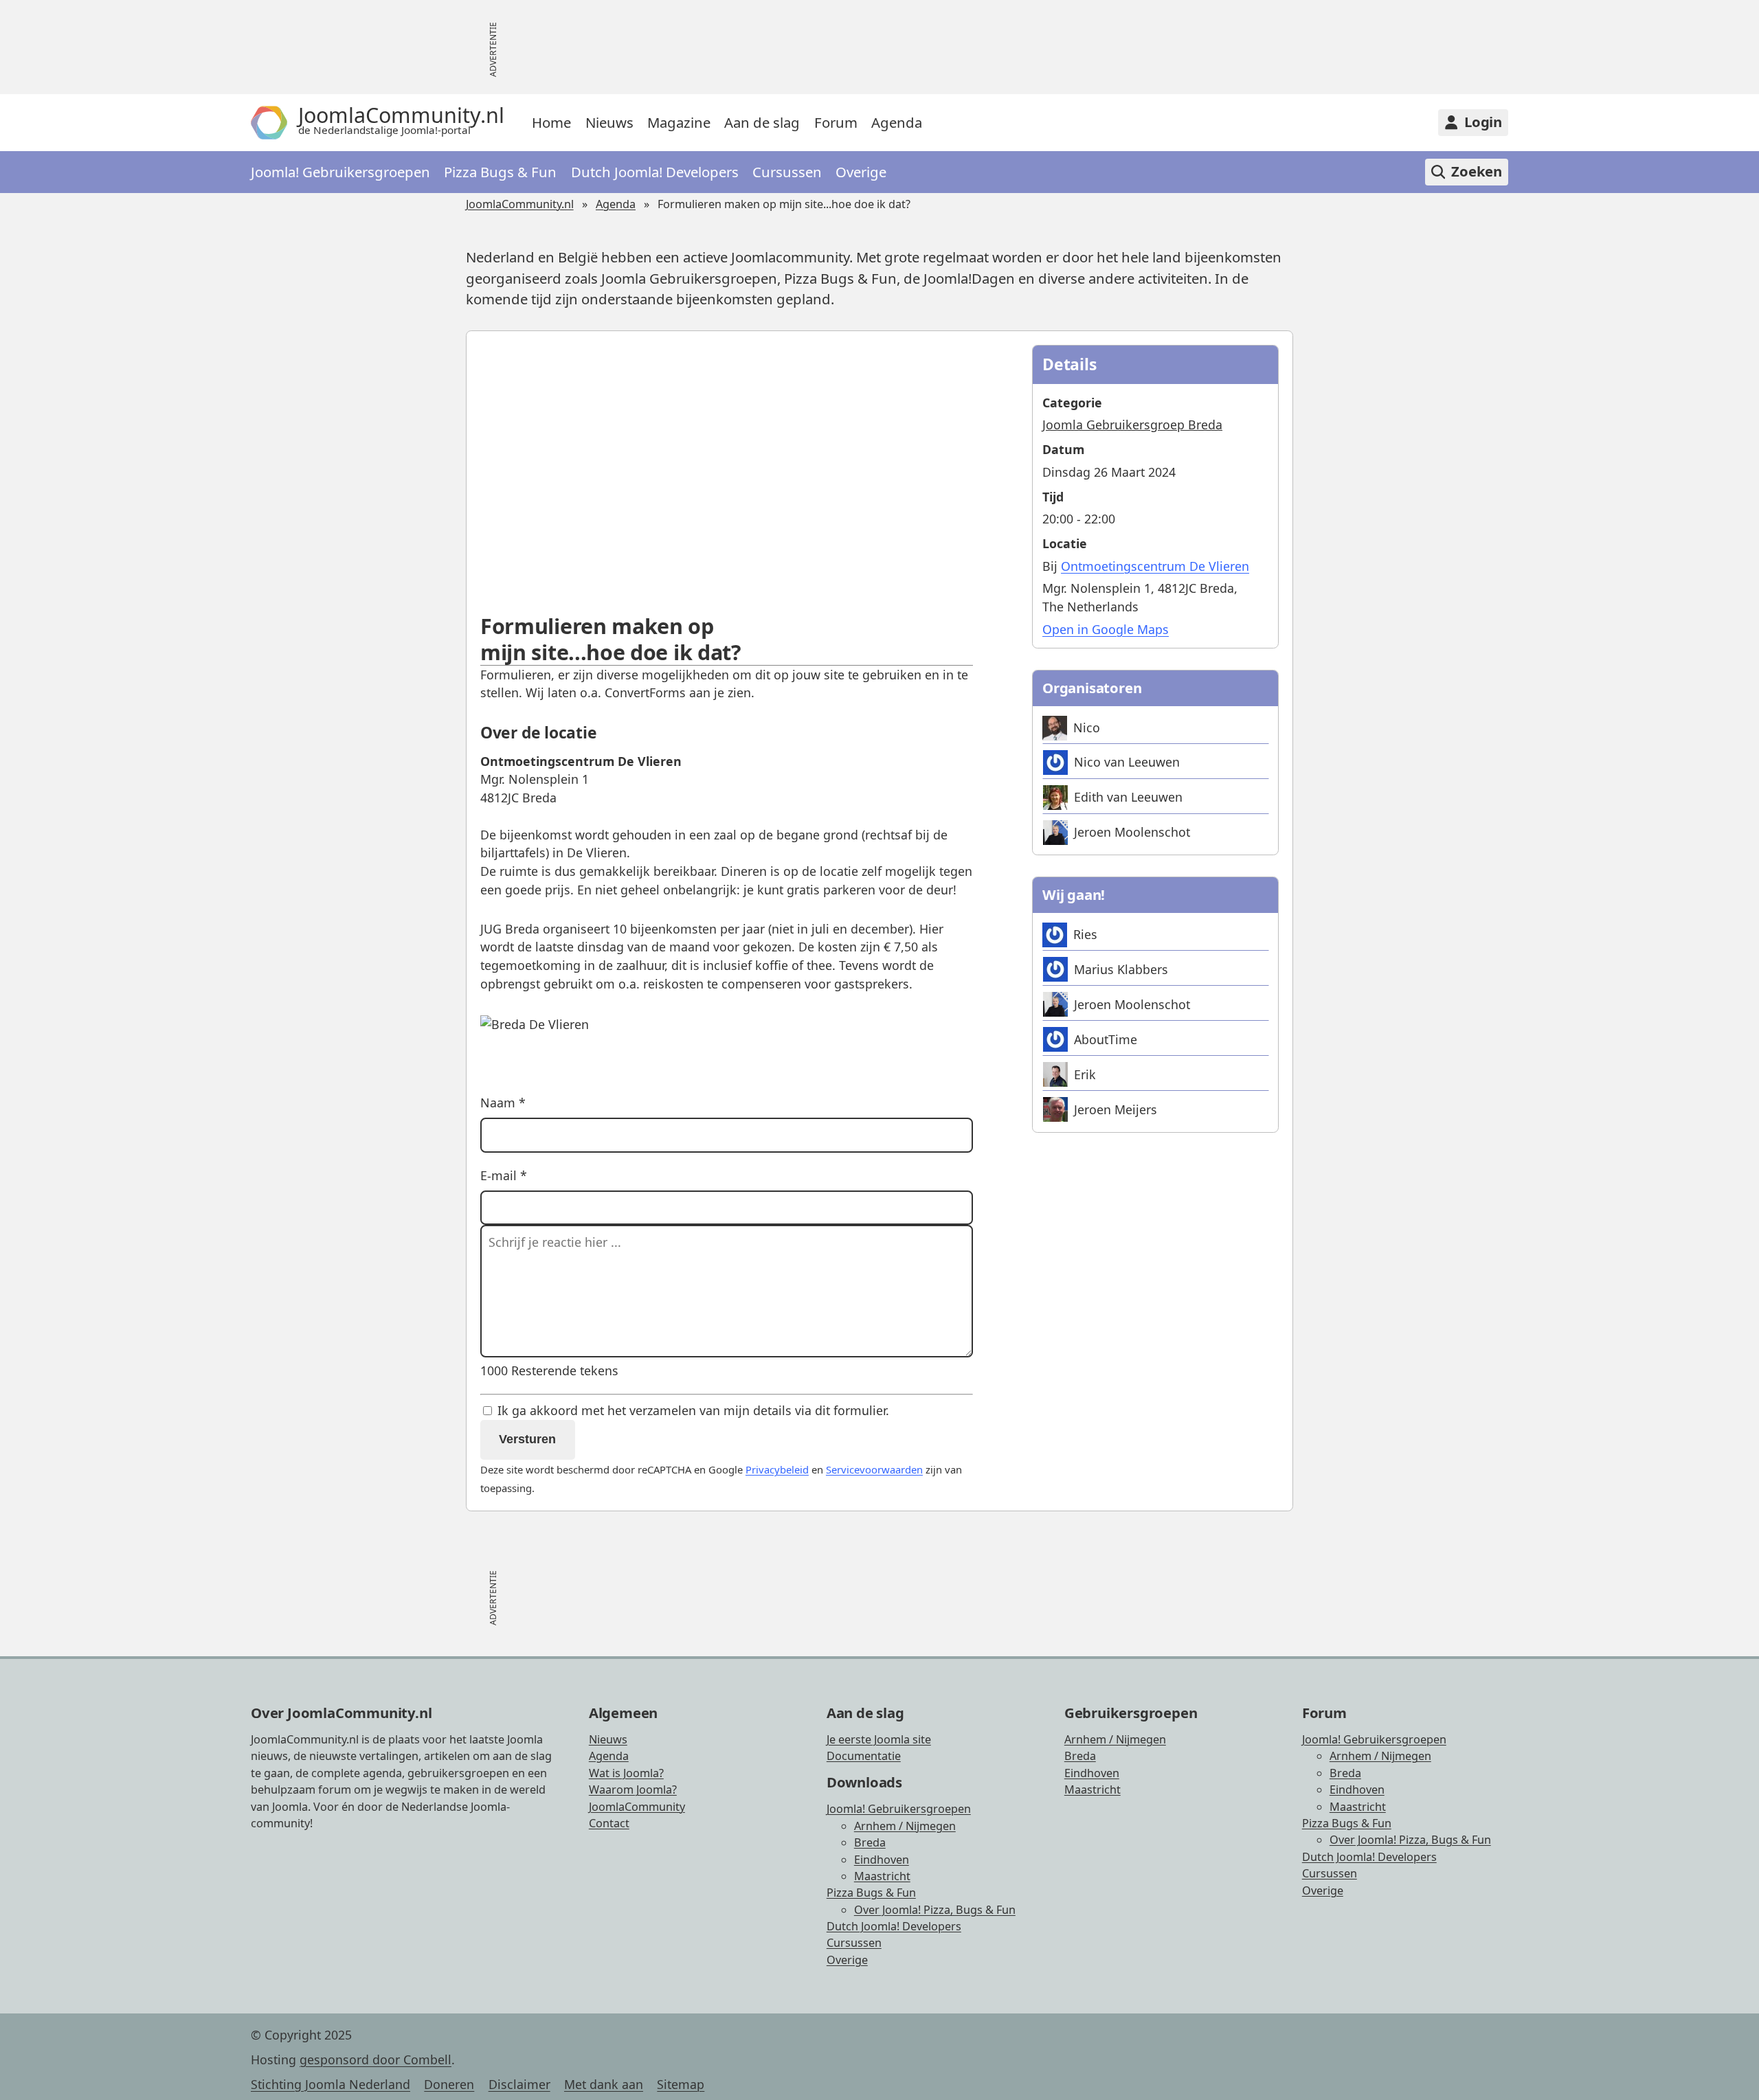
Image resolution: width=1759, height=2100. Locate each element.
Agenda (897, 122)
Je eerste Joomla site (879, 1739)
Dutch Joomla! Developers (655, 172)
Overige (861, 172)
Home (551, 122)
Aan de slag (762, 122)
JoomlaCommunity (637, 1807)
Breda (870, 1842)
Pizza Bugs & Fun (500, 172)
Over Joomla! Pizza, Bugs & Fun (935, 1910)
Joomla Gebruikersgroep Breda (1132, 425)
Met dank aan (604, 2084)
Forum (836, 122)
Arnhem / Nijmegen (905, 1826)
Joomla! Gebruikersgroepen (340, 172)
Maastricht (882, 1876)
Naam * (503, 1103)
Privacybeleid (777, 1469)
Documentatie (864, 1756)
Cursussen (787, 172)
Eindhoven (882, 1860)
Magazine (679, 122)
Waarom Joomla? (633, 1789)
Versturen (527, 1439)
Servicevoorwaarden (874, 1469)
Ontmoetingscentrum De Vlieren (1155, 566)
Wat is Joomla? (626, 1773)
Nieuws (609, 122)
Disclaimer (519, 2084)
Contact (609, 1823)
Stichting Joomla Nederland (330, 2084)
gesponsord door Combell (376, 2059)
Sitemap (681, 2084)
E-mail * (504, 1175)
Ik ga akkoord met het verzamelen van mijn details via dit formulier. (692, 1410)
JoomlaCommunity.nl (520, 204)
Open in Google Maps (1106, 629)
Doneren (449, 2084)
